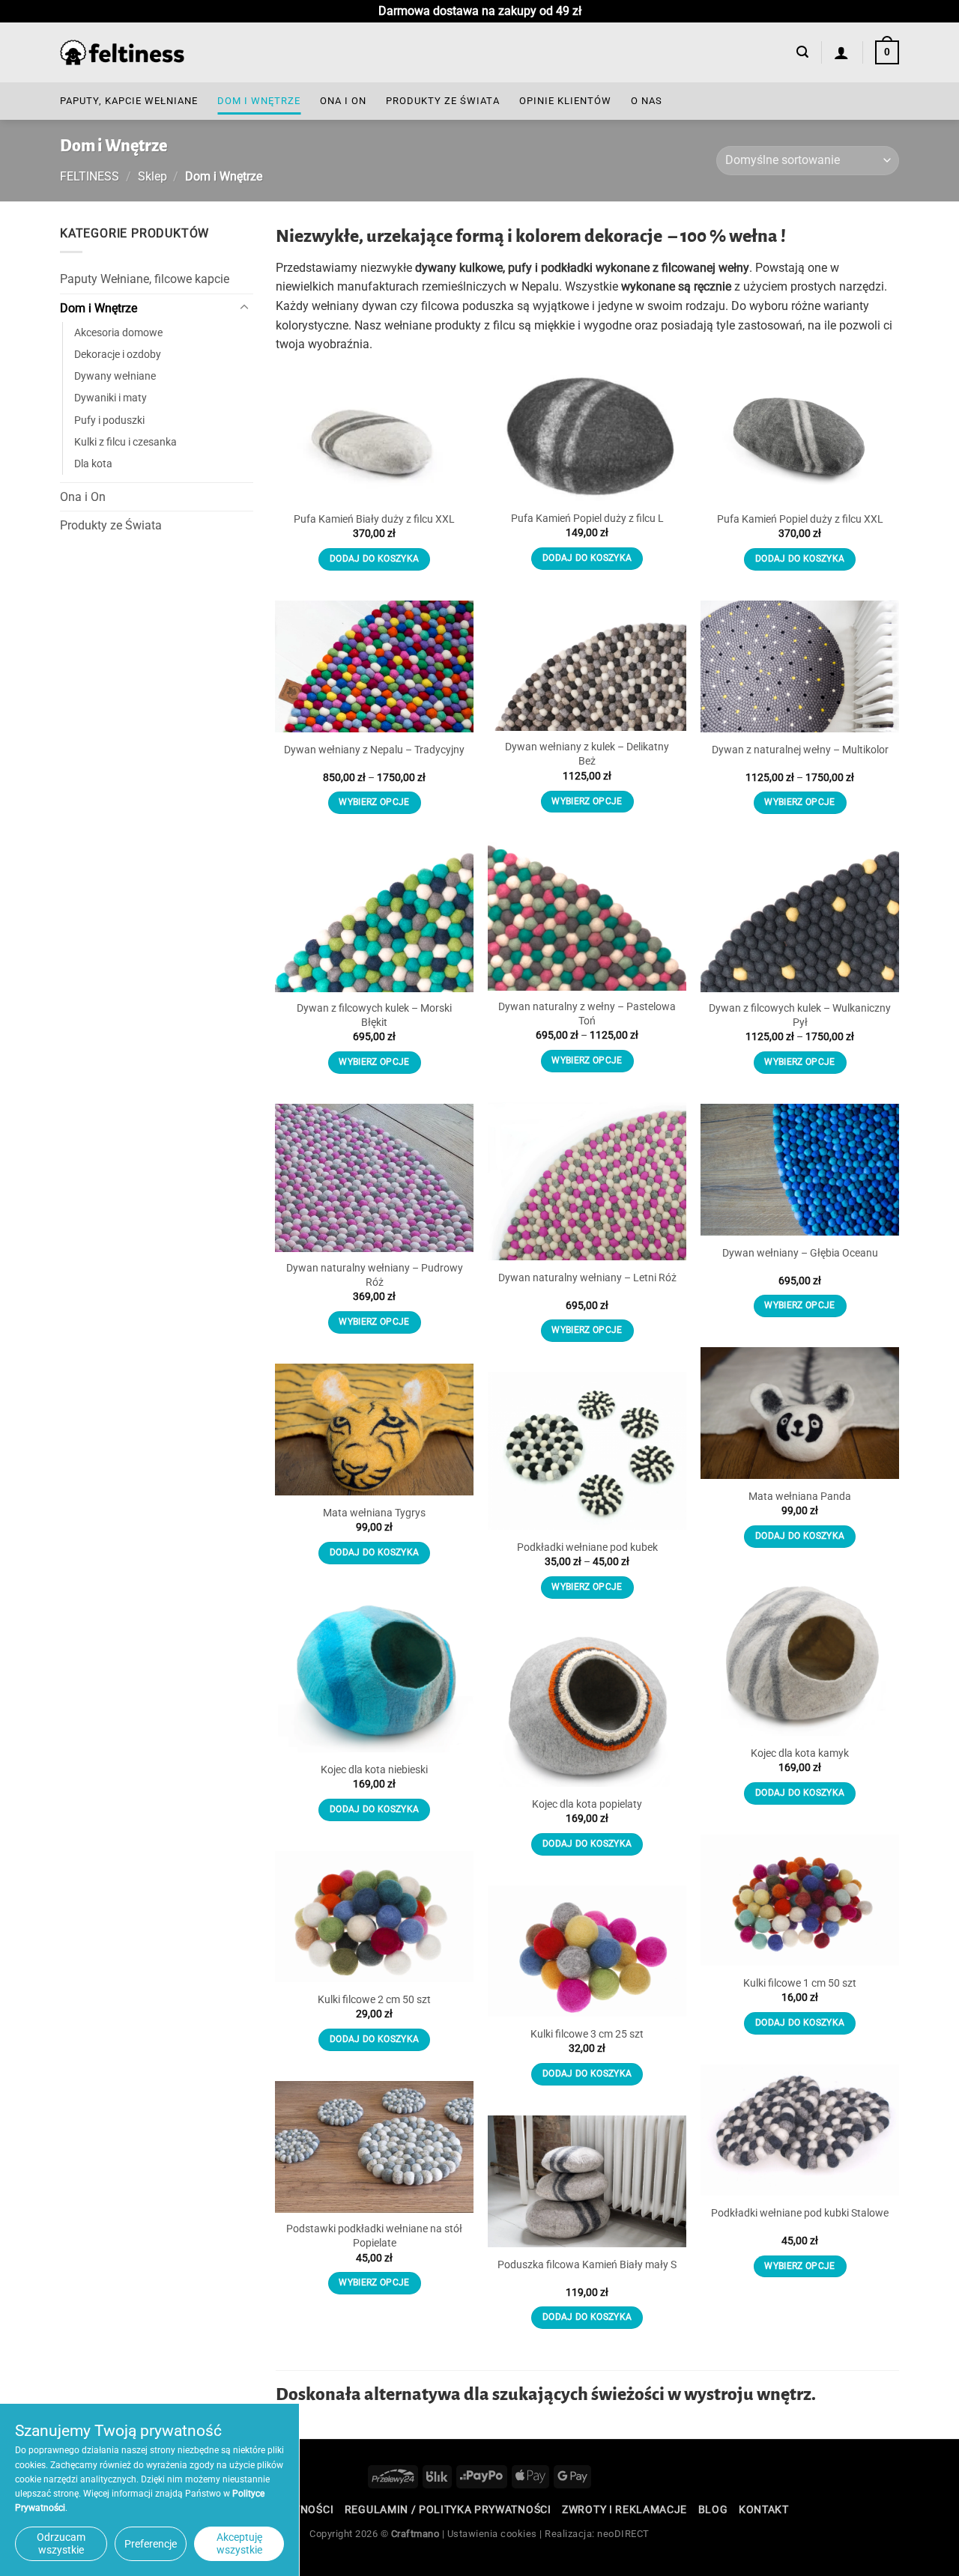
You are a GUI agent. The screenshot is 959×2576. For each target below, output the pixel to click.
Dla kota (93, 463)
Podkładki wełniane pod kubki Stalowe (800, 2213)
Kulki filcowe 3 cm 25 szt (587, 2034)
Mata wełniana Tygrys (374, 1513)
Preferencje (151, 2544)
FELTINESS (90, 176)
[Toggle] (244, 308)
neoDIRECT (623, 2534)
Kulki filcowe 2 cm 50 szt (374, 2000)
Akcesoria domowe (118, 333)
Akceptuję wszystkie (239, 2543)
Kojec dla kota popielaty (587, 1804)
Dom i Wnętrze (259, 101)
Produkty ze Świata (443, 101)
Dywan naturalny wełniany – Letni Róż (587, 1278)
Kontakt (764, 2509)
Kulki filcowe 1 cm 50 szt (800, 1983)
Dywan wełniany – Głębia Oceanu (800, 1253)
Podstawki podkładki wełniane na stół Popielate (374, 2236)
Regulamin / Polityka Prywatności (448, 2509)
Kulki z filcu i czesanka (125, 441)
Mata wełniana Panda (800, 1497)
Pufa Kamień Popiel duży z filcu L (587, 519)
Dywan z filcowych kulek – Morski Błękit (374, 1015)
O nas (647, 101)
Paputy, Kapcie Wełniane (129, 101)
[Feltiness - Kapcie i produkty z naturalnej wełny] (122, 53)
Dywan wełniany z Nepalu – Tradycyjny (374, 750)
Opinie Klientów (565, 101)
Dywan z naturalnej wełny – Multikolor (800, 750)
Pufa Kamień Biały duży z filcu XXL (374, 519)
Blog (713, 2509)
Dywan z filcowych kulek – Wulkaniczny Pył (800, 1015)
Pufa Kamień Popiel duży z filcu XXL (800, 519)
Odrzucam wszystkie (61, 2543)
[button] (802, 52)
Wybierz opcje (587, 801)
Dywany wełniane (115, 376)
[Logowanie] (842, 52)
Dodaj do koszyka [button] (375, 559)
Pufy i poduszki (109, 420)
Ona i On (343, 101)
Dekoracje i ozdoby (118, 355)
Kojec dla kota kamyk (800, 1753)
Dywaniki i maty (111, 398)
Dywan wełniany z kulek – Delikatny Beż (587, 754)
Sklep (152, 176)
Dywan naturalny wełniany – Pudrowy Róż (375, 1275)
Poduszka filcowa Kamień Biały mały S (587, 2265)
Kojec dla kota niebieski (374, 1770)
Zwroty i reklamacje (624, 2509)
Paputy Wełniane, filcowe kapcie (145, 279)
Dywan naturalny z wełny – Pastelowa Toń (587, 1014)
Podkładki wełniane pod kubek (587, 1547)
